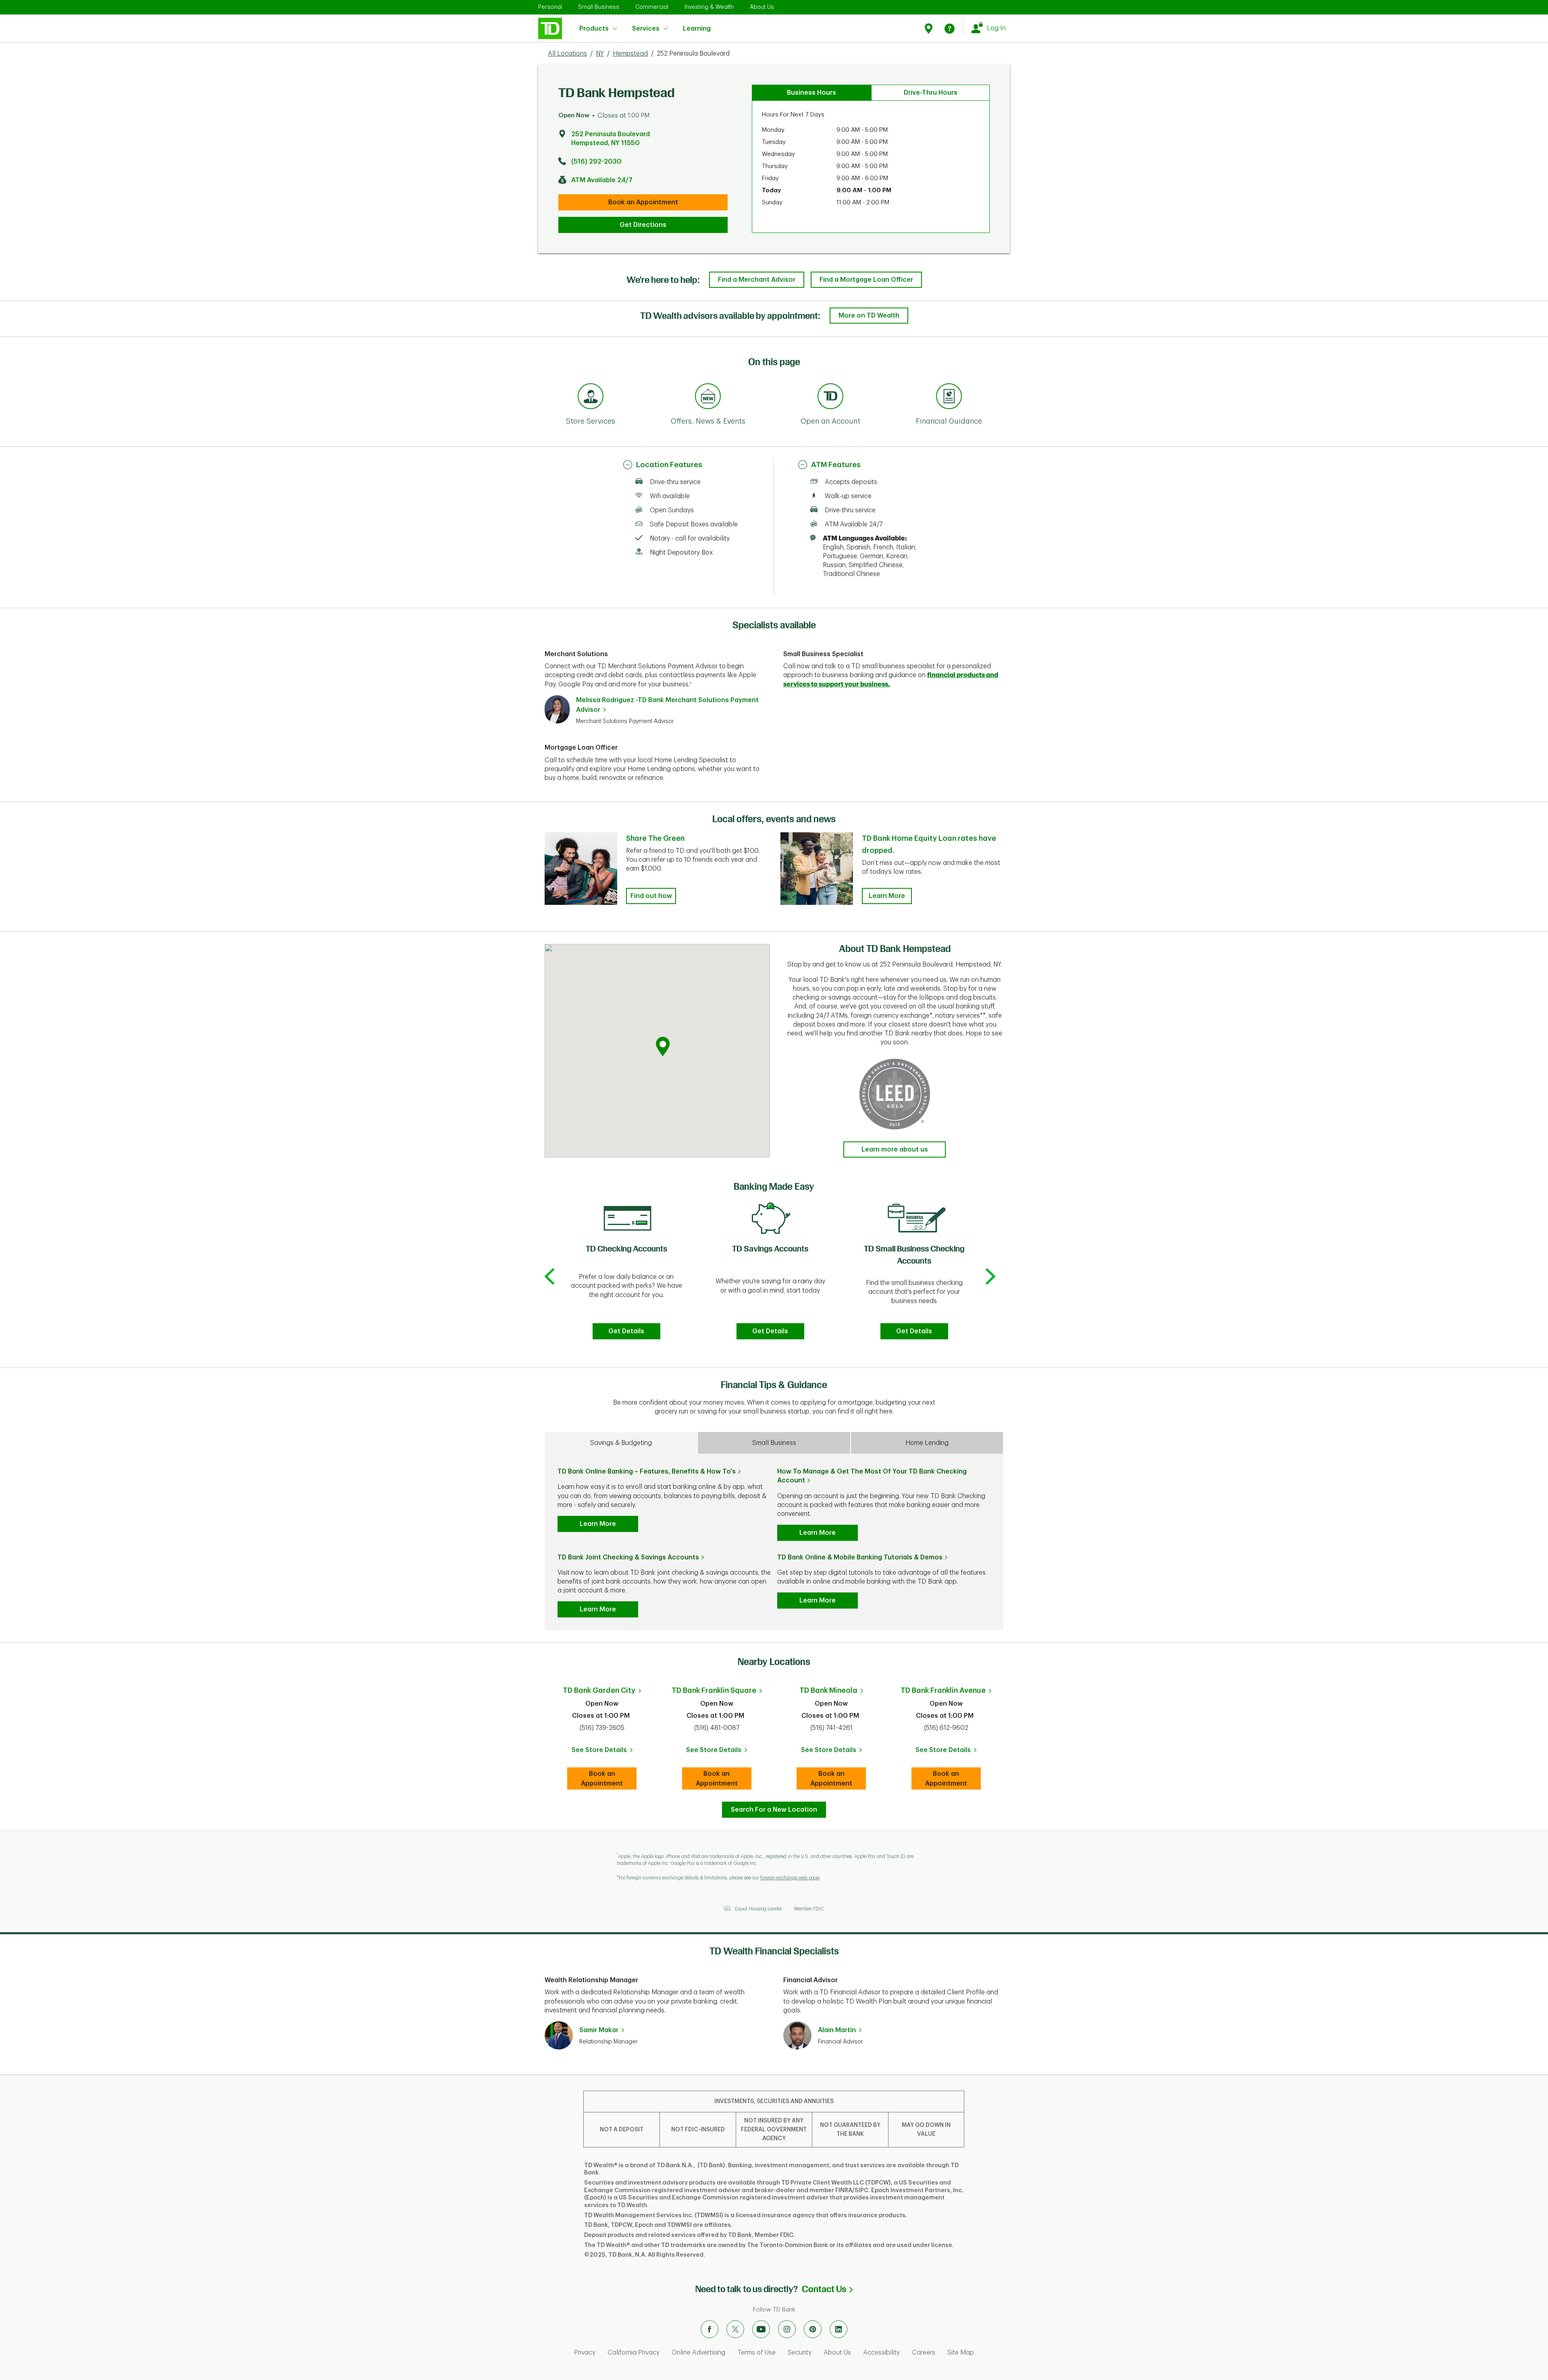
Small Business (599, 7)
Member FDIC (809, 1909)
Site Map (961, 2353)
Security (800, 2353)
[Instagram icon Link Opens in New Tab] (787, 2329)
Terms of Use (756, 2353)
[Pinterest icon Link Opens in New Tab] (813, 2329)
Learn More (887, 896)
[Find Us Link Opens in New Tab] (930, 28)
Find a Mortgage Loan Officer (866, 280)
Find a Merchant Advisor (757, 280)
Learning (697, 24)
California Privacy (634, 2353)
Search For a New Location (774, 1810)
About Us (762, 7)
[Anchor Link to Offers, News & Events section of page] (708, 397)
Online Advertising (698, 2353)
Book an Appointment (643, 202)
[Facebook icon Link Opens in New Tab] (709, 2329)
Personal (550, 7)
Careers (924, 2353)
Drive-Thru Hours (931, 93)
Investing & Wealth (709, 7)
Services (646, 29)
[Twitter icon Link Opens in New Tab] (735, 2329)
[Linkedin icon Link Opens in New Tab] (838, 2329)
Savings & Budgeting (621, 1443)
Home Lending (927, 1443)
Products (594, 29)
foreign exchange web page (790, 1878)
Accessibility (881, 2353)
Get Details (626, 1331)
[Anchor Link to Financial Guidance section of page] (949, 397)
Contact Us (827, 2289)
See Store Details (604, 1752)
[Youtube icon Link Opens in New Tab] (761, 2329)
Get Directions (643, 225)
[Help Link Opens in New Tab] (950, 28)
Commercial (652, 7)
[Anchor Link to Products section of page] (830, 397)
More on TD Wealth (869, 316)
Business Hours (811, 93)
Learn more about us (895, 1149)
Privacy (585, 2353)
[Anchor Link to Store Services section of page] (591, 397)
